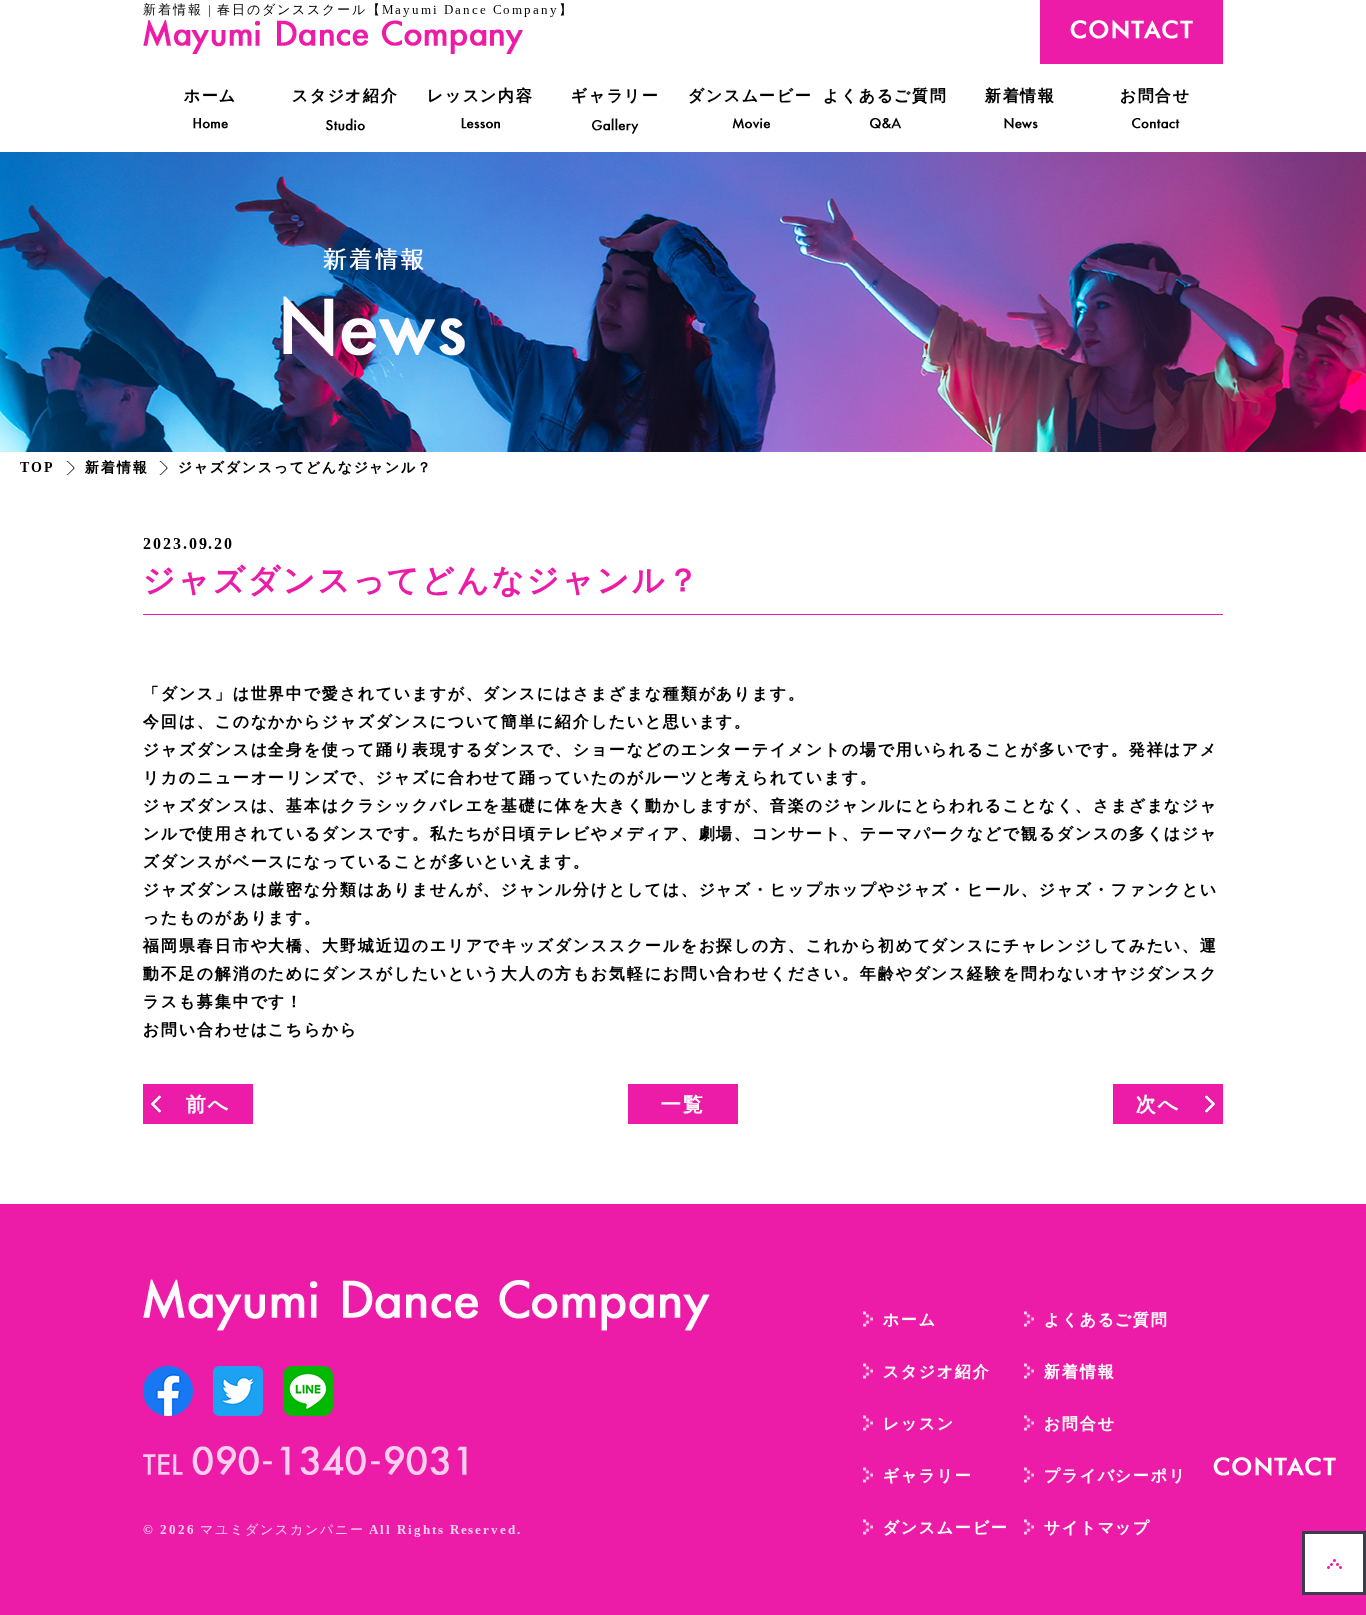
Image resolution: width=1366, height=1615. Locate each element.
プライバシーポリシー (1133, 1475)
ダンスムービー (750, 95)
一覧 (683, 1104)
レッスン (919, 1423)
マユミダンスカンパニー (282, 1529)
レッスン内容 (481, 95)
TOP (37, 467)
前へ (208, 1104)
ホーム (211, 95)
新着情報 (1021, 95)
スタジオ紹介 (346, 95)
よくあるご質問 (885, 95)
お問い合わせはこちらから (250, 1029)
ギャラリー (616, 95)
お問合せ (1156, 95)
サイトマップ (1098, 1527)
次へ (1158, 1104)
